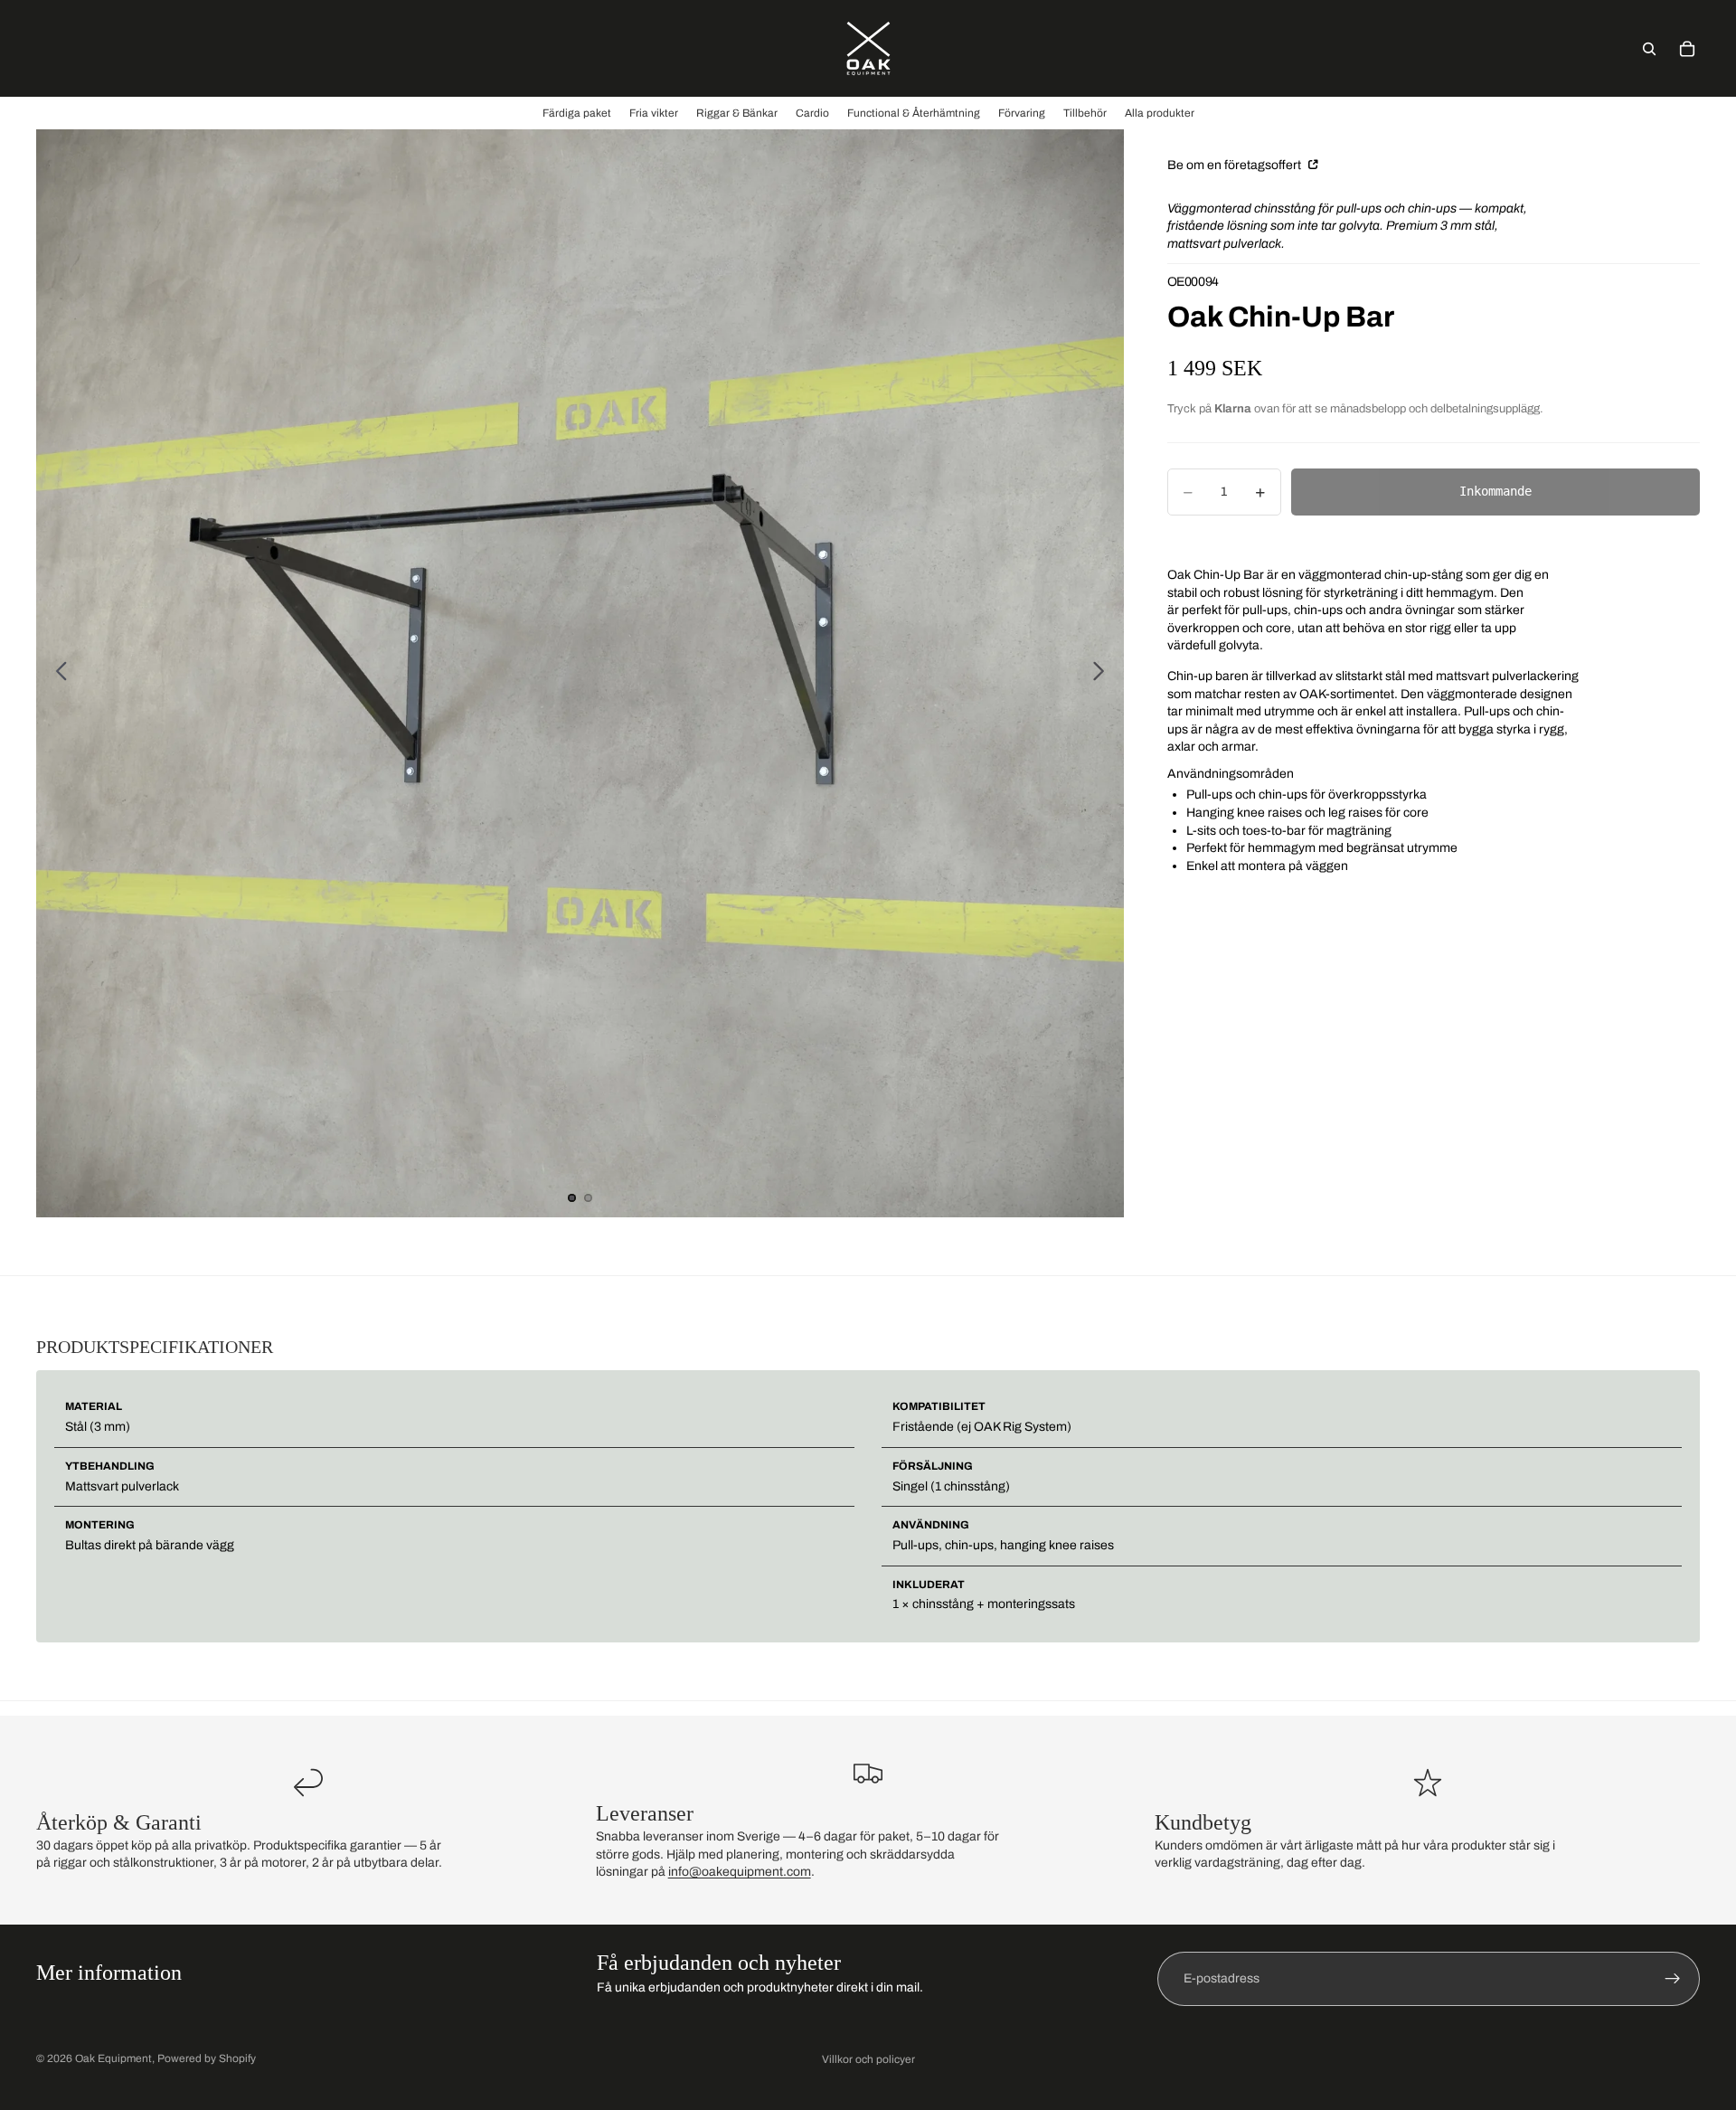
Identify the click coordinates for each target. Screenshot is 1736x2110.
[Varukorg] (1687, 49)
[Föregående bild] (57, 674)
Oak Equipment (113, 2058)
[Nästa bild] (1104, 674)
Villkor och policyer (868, 2059)
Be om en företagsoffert (1236, 165)
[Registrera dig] (1673, 1979)
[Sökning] (1649, 49)
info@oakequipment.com (740, 1872)
